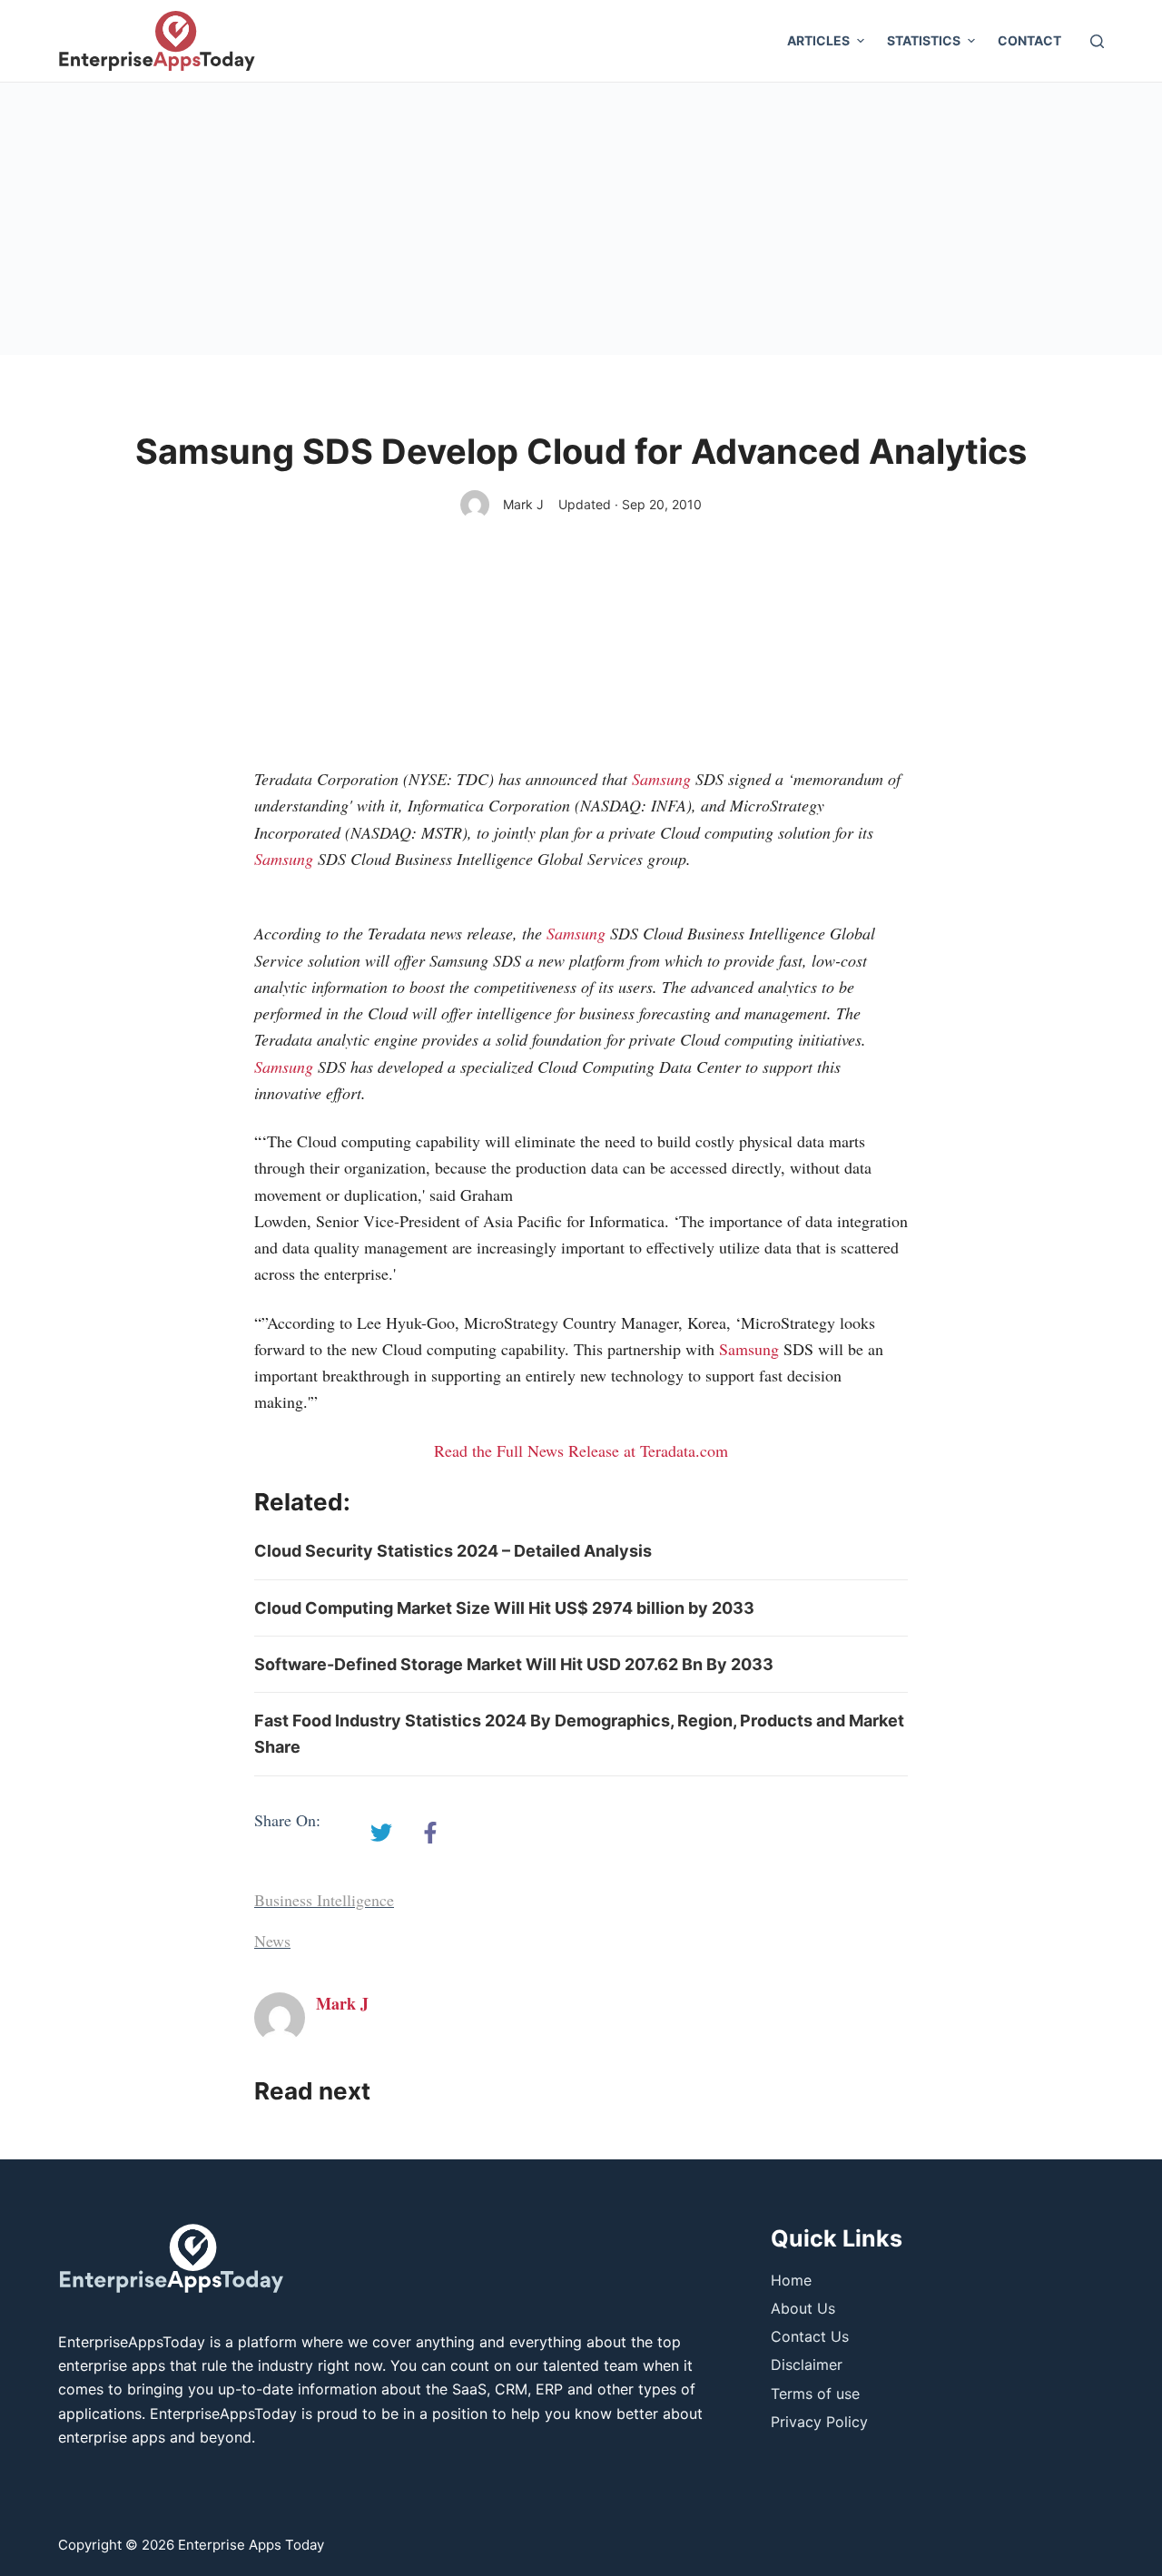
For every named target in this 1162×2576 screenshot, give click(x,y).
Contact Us (810, 2336)
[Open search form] (1097, 41)
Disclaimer (807, 2365)
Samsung (661, 779)
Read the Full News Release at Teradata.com (581, 1450)
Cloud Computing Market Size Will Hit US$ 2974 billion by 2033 (504, 1608)
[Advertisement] (581, 219)
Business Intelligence (324, 1900)
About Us (803, 2308)
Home (791, 2280)
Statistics (924, 40)
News (272, 1941)
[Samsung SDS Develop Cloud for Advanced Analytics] (381, 1833)
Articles (818, 40)
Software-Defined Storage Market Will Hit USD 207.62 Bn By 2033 (514, 1664)
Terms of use (815, 2394)
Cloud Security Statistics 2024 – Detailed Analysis (453, 1551)
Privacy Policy (819, 2422)
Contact (1029, 40)
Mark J (523, 504)
